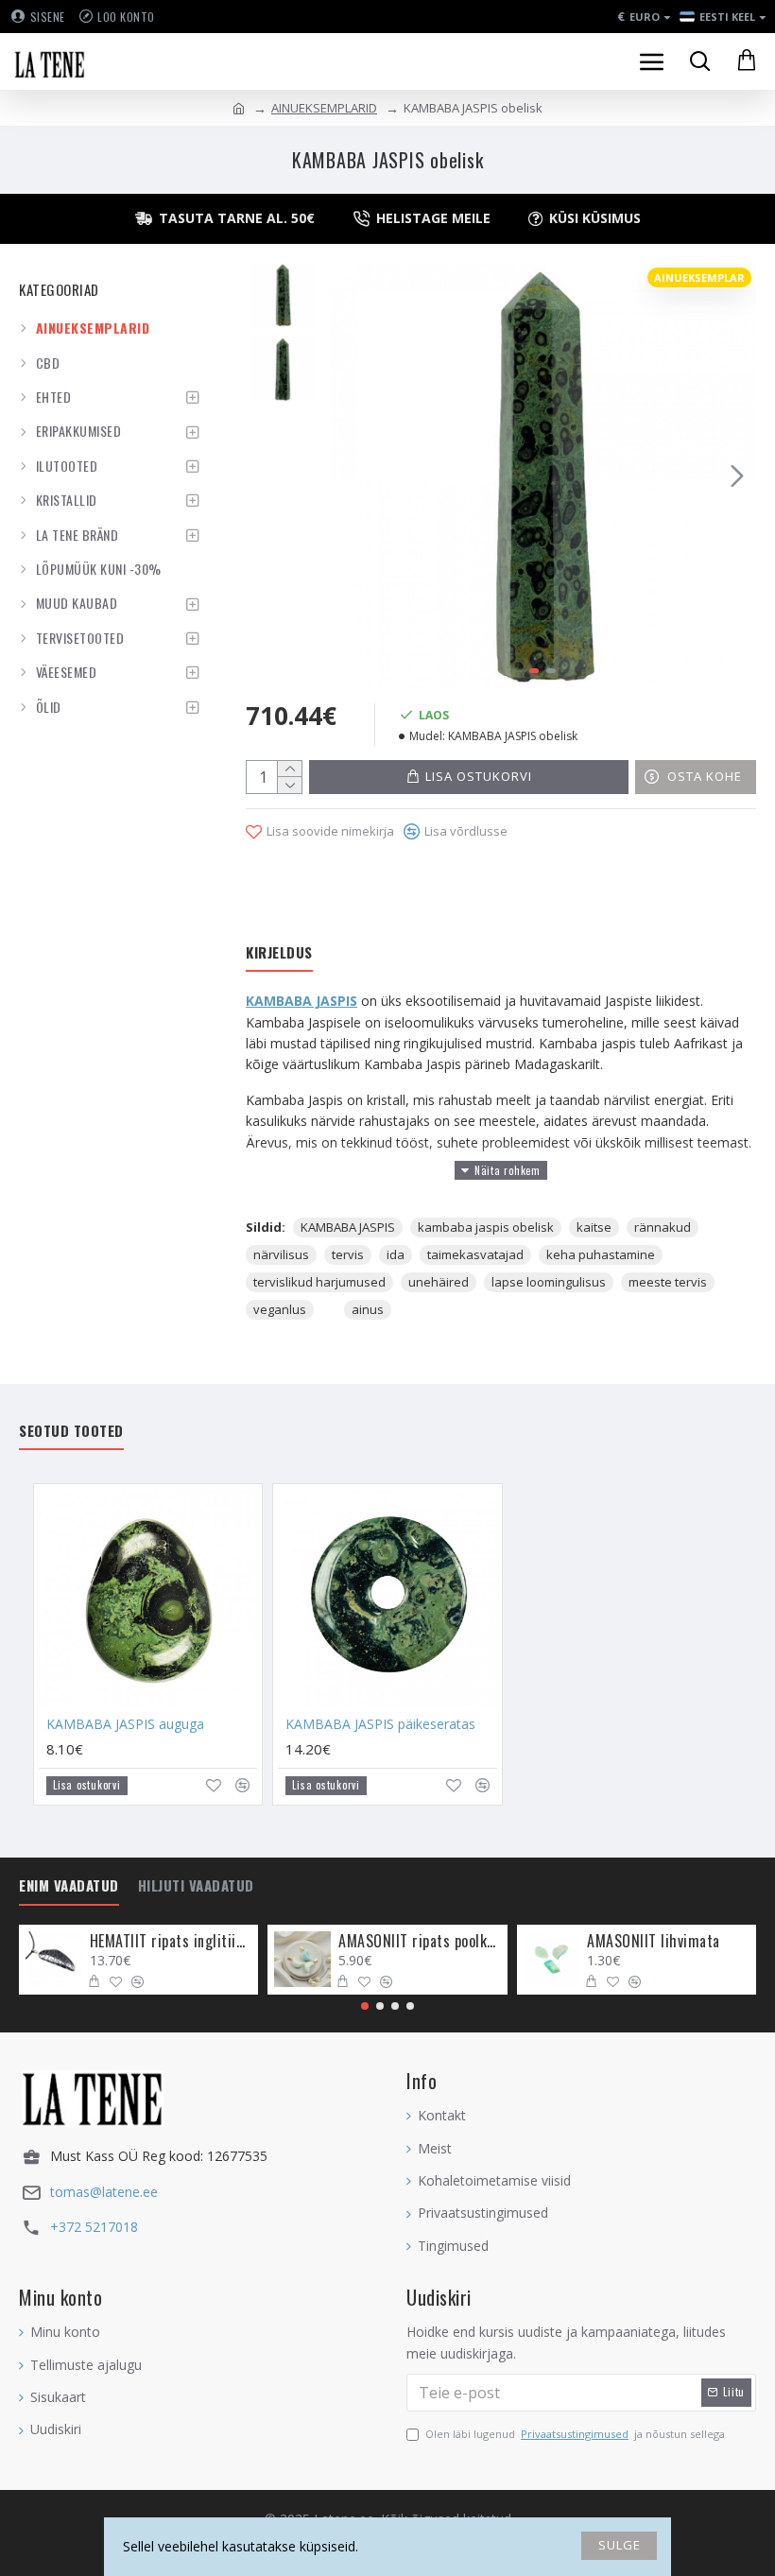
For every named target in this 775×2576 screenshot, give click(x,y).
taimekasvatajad (475, 1254)
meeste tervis (668, 1282)
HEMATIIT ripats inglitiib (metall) (171, 1941)
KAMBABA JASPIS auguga (125, 1724)
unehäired (439, 1282)
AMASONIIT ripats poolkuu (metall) (419, 1941)
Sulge (620, 2545)
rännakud (663, 1227)
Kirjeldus (279, 953)
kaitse (594, 1227)
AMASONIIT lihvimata (654, 1941)
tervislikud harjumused (319, 1282)
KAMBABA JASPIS (301, 1001)
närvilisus (281, 1254)
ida (396, 1254)
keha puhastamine (601, 1254)
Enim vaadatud (69, 1886)
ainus (368, 1309)
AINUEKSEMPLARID (324, 108)
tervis (348, 1254)
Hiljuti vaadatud (196, 1886)
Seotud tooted (71, 1431)
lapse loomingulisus (549, 1282)
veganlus (280, 1309)
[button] (349, 475)
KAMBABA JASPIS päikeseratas (380, 1724)
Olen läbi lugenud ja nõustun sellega (575, 2434)
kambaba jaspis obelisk (486, 1227)
